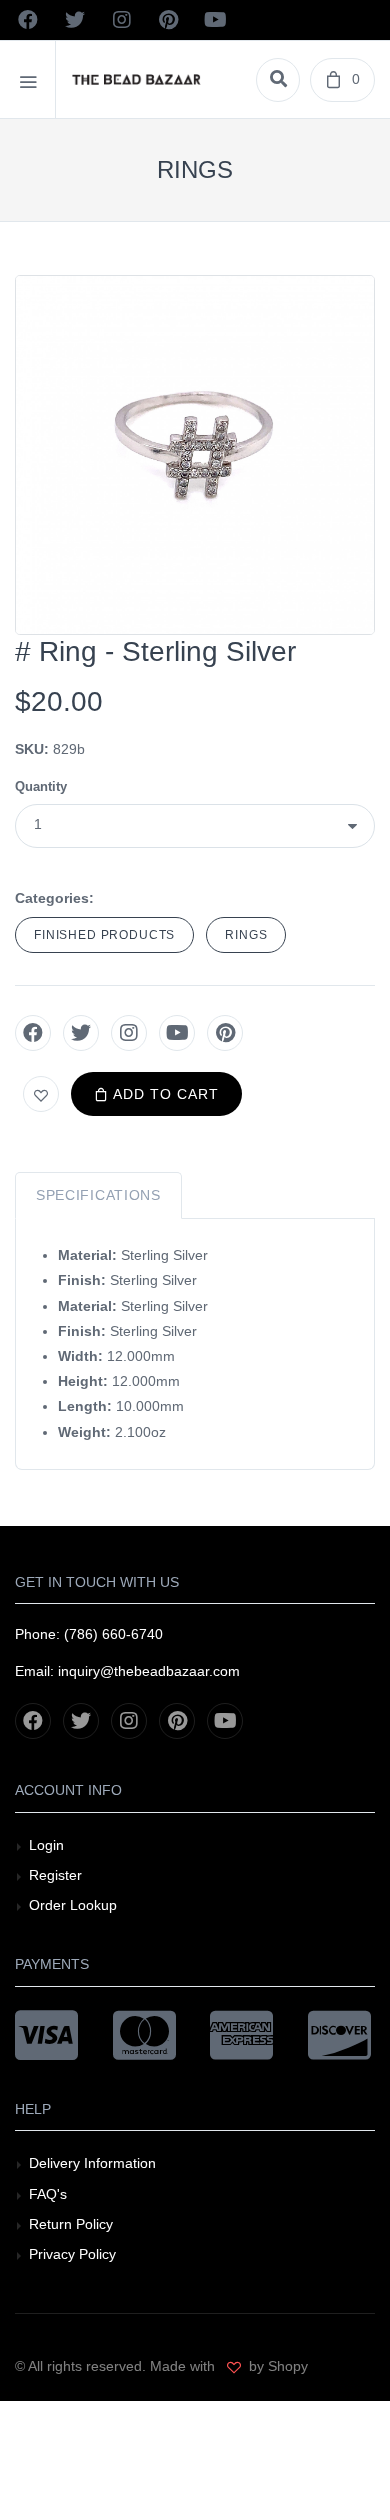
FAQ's (48, 2194)
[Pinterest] (225, 1033)
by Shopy (276, 2366)
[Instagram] (129, 1033)
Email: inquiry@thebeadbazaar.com (127, 1671)
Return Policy (71, 2224)
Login (46, 1845)
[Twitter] (81, 1033)
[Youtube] (177, 1033)
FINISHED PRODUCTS (104, 935)
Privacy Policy (72, 2254)
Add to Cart (164, 1094)
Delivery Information (92, 2163)
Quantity (41, 786)
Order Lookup (73, 1905)
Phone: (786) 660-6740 (89, 1634)
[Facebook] (33, 1033)
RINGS (246, 935)
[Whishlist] (41, 1094)
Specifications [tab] (98, 1195)
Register (55, 1875)
